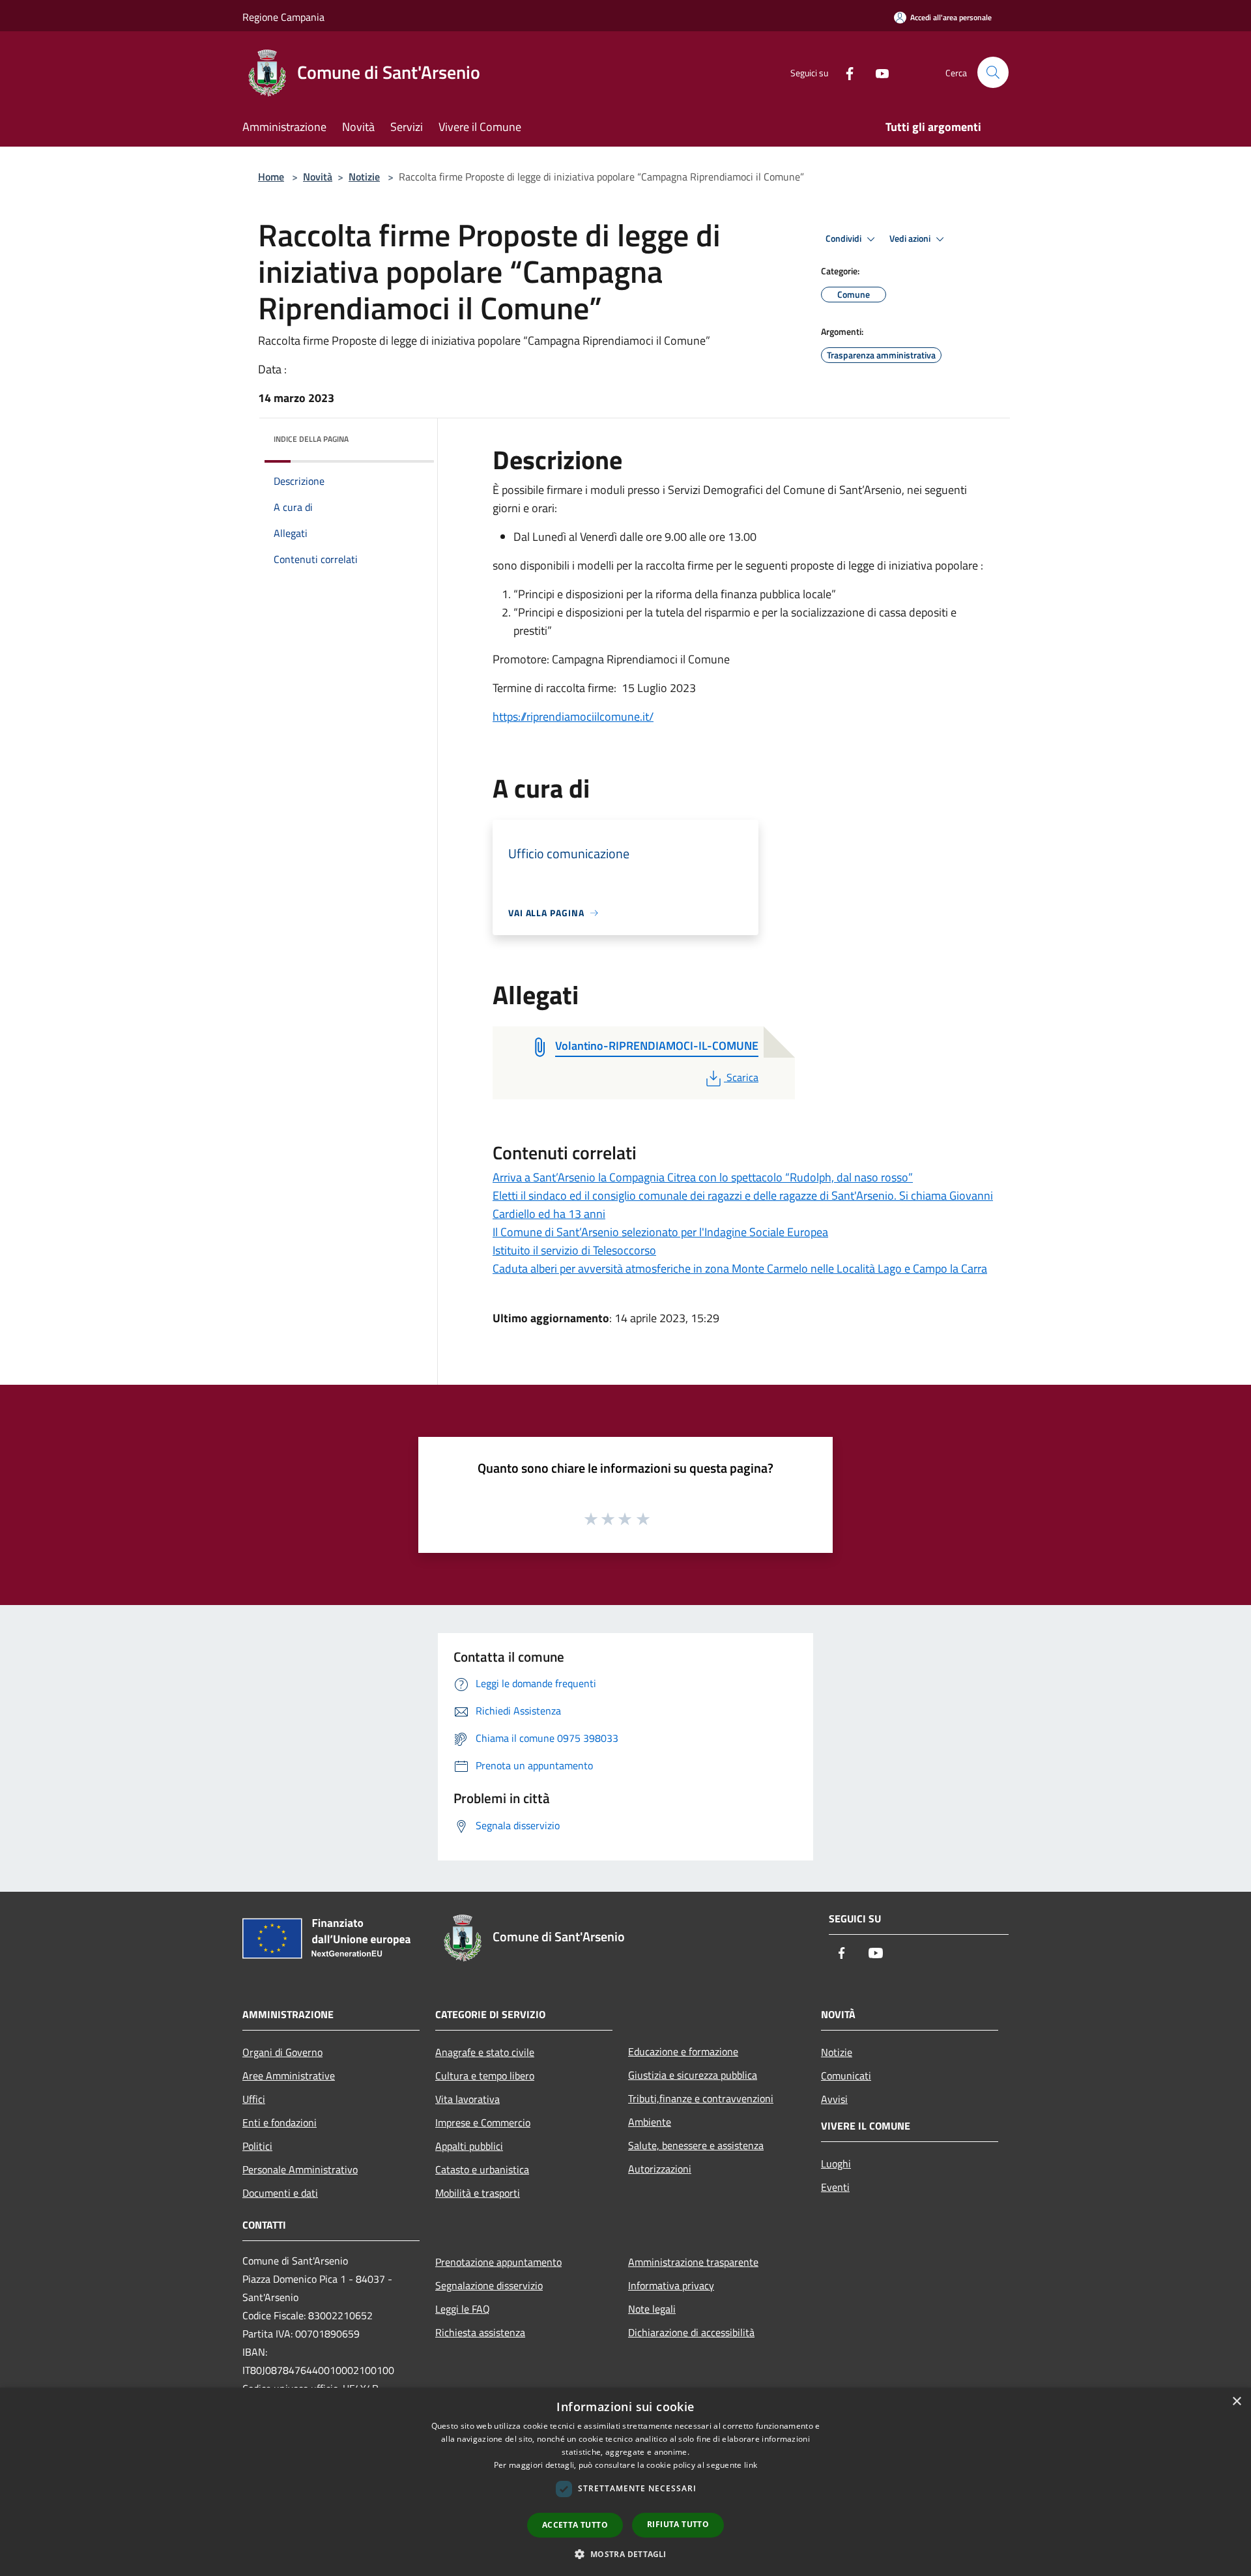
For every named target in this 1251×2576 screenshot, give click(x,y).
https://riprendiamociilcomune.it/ (573, 716)
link (751, 2465)
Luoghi (836, 2164)
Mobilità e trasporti (478, 2193)
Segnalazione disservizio (489, 2285)
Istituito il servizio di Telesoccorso (574, 1250)
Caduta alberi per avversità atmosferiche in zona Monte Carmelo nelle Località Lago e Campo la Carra (740, 1268)
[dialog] (625, 2482)
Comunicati (846, 2076)
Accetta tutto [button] (575, 2525)
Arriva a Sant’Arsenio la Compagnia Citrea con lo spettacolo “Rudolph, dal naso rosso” (703, 1177)
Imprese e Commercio (483, 2122)
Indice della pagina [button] (311, 439)
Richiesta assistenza (480, 2332)
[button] (625, 2554)
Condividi (844, 239)
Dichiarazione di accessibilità (691, 2332)
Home (271, 177)
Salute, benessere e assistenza (696, 2145)
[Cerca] (993, 72)
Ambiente (650, 2122)
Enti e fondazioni (280, 2122)
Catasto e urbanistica (482, 2169)
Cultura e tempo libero (485, 2076)
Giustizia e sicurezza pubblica (693, 2075)
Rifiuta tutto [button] (678, 2524)
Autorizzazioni (660, 2169)
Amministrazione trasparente (693, 2262)
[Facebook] (844, 72)
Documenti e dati (280, 2193)
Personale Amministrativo (300, 2169)
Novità (318, 177)
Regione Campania (283, 17)
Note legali (652, 2309)
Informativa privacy (671, 2285)
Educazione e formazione (683, 2051)
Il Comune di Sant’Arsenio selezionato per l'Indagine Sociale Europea (660, 1232)
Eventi (835, 2187)
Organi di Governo (282, 2052)
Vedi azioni (911, 239)
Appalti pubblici (469, 2146)
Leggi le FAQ (463, 2309)
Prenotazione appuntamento (498, 2262)
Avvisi (834, 2099)
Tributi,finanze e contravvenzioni (701, 2098)
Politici (257, 2146)
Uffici (254, 2099)
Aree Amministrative (289, 2076)
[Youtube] (877, 72)
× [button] (1236, 2402)
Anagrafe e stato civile (485, 2052)
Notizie (364, 177)
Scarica (742, 1077)
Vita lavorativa (467, 2099)
